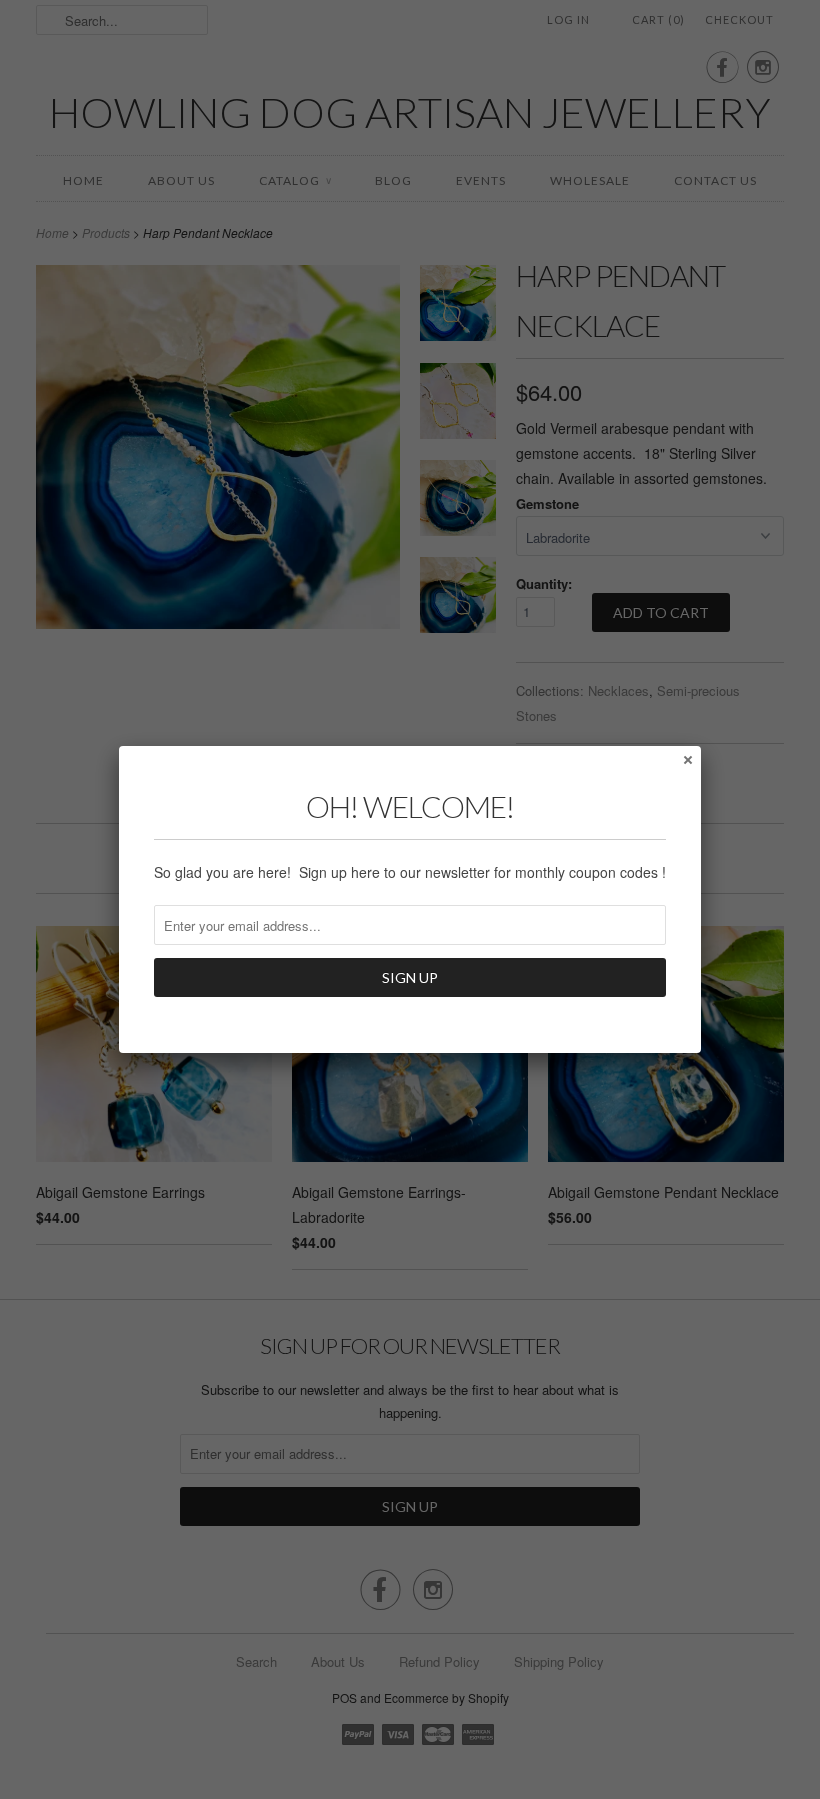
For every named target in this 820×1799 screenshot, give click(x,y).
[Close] (687, 759)
